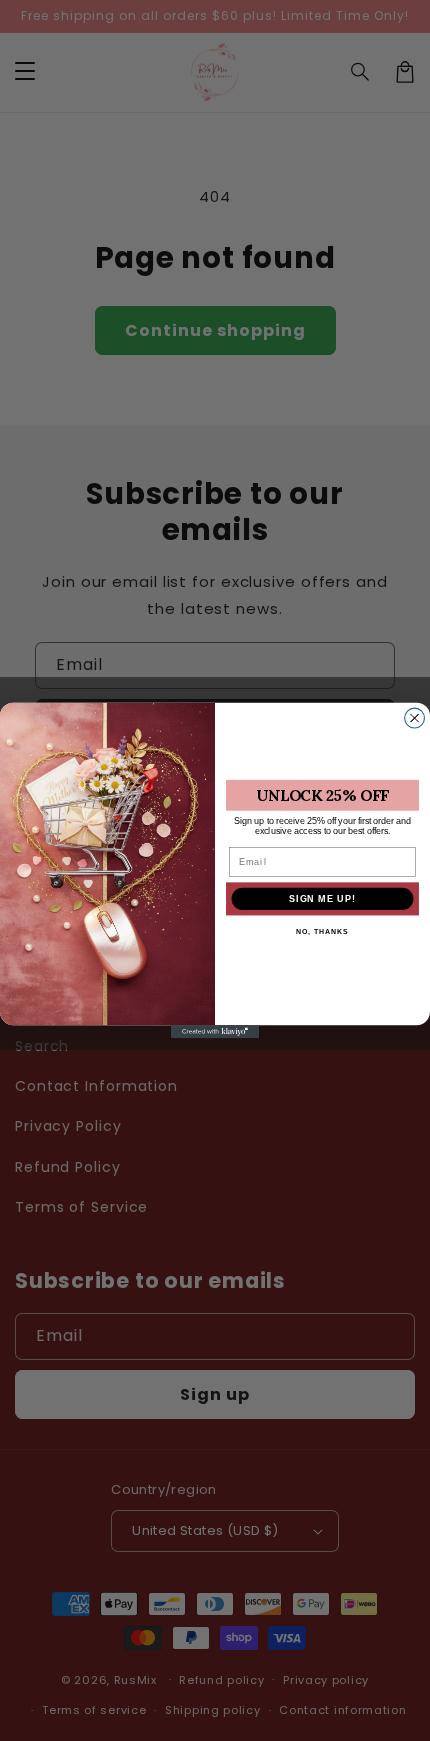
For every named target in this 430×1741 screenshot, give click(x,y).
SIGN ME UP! (322, 898)
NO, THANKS (322, 932)
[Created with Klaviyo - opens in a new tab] (215, 1031)
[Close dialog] (415, 718)
